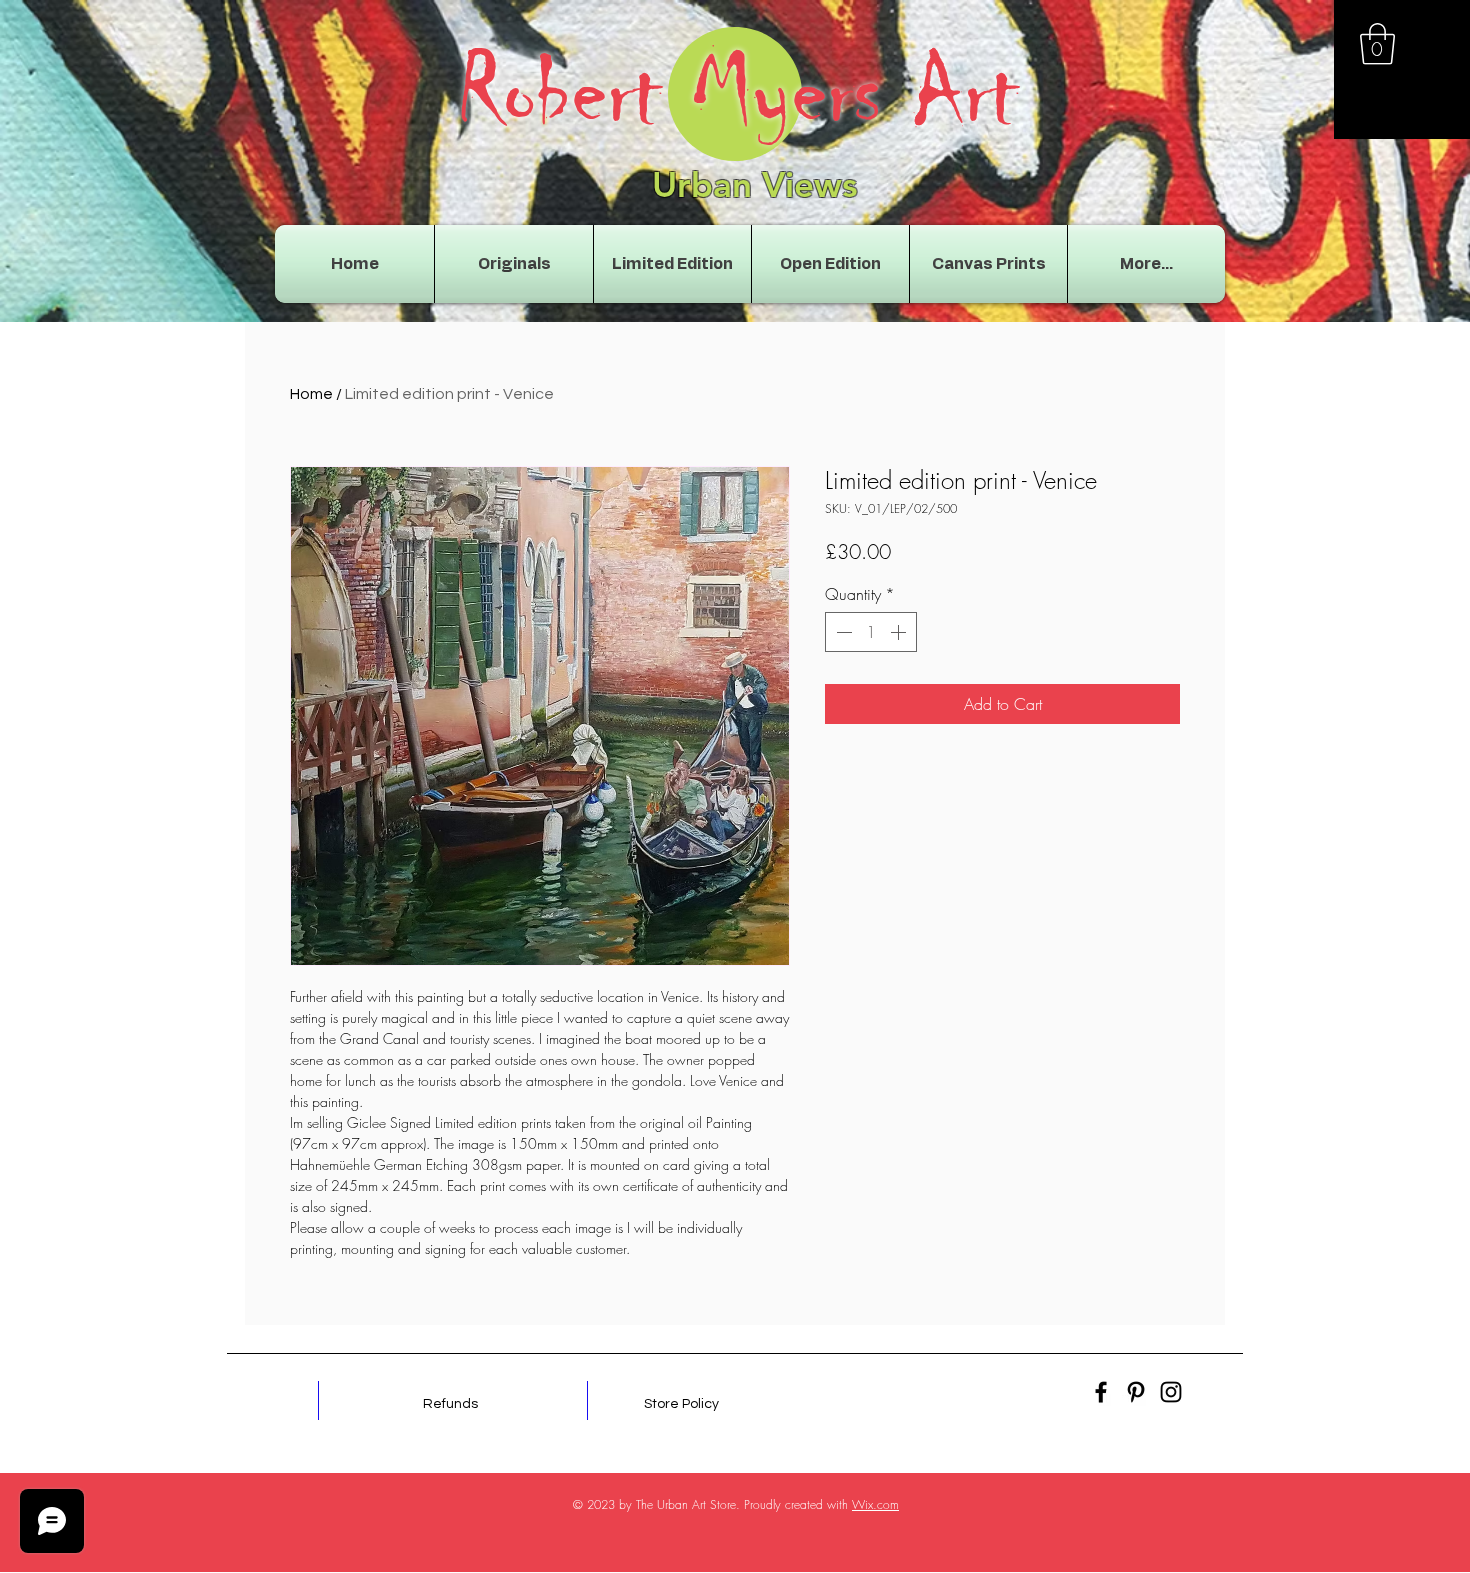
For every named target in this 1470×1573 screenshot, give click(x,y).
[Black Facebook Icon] (1101, 1392)
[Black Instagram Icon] (1171, 1392)
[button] (1377, 44)
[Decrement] (842, 632)
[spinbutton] (871, 632)
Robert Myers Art (738, 92)
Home (311, 394)
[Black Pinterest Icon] (1136, 1392)
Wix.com (875, 1504)
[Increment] (900, 632)
